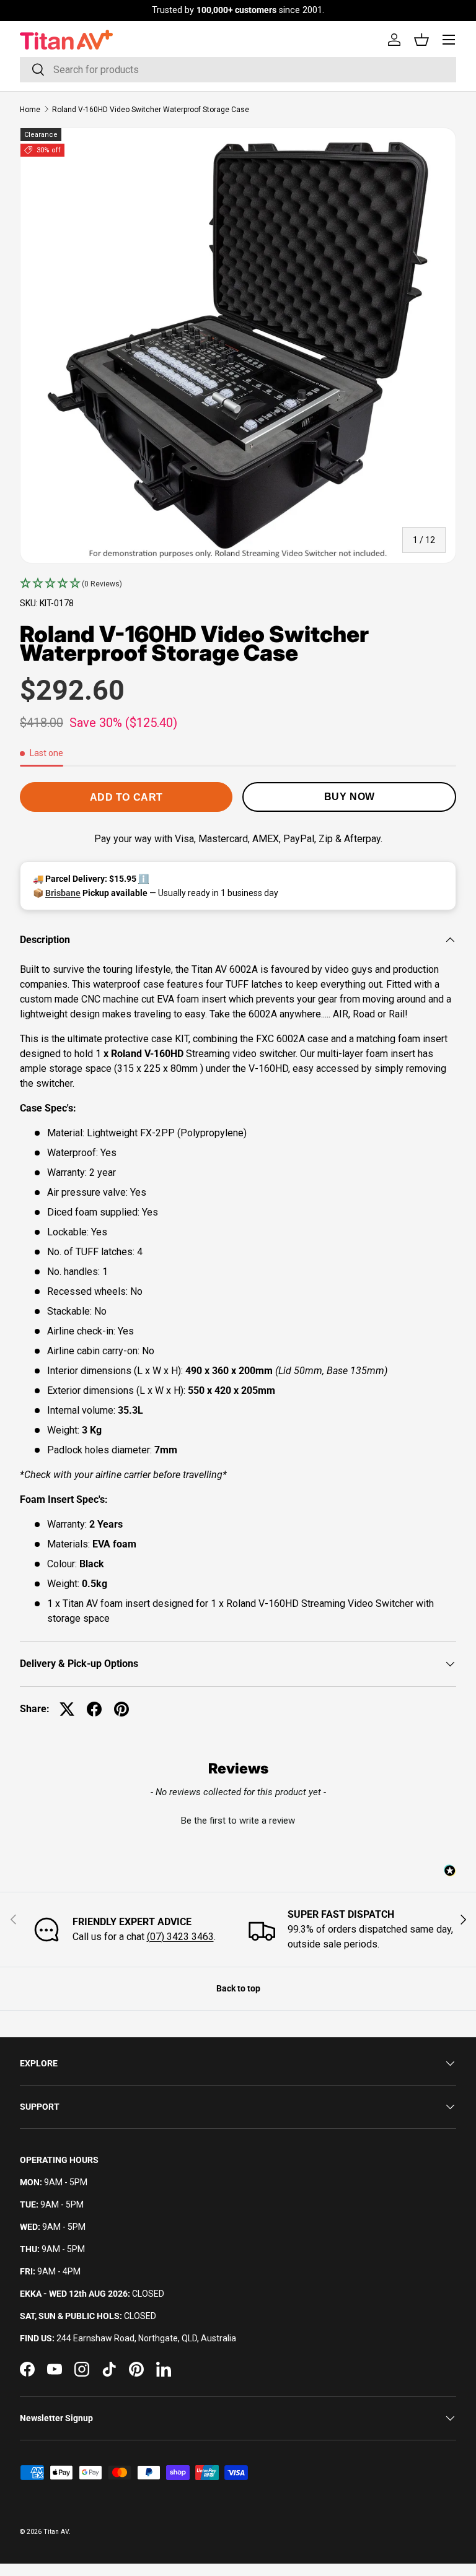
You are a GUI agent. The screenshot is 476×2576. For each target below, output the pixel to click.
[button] (238, 584)
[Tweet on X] (67, 1709)
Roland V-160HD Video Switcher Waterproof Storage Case (151, 110)
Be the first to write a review (238, 1821)
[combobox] (238, 70)
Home (30, 110)
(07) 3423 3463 (180, 1937)
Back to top (238, 1988)
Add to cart (126, 797)
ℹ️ (143, 879)
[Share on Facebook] (94, 1709)
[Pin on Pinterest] (121, 1709)
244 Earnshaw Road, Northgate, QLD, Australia (146, 2338)
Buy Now (350, 797)
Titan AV (56, 2532)
